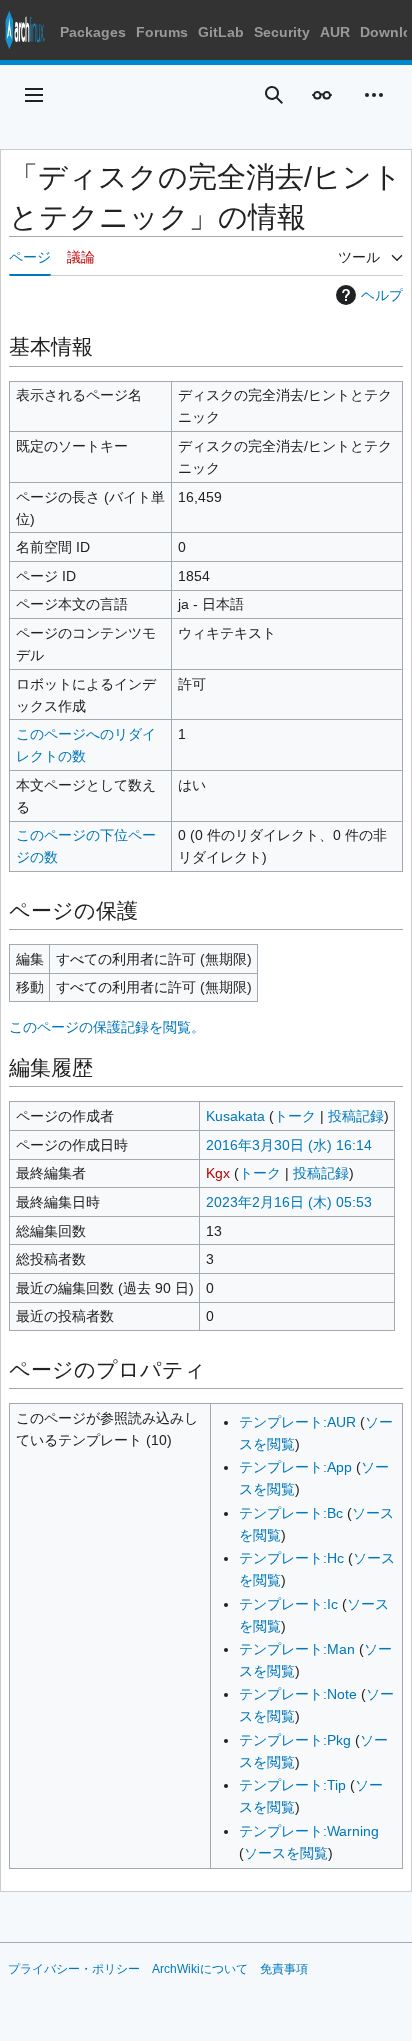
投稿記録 (356, 1116)
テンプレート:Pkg (295, 1740)
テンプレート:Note (298, 1694)
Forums (162, 32)
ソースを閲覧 (286, 1853)
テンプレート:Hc (291, 1558)
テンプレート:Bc (291, 1513)
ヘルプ (382, 295)
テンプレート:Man (297, 1649)
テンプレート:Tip (292, 1785)
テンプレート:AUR (297, 1422)
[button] (34, 95)
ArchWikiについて (200, 1969)
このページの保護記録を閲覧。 (107, 1027)
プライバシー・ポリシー (74, 1969)
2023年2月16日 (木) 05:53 (289, 1202)
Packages (93, 32)
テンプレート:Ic (288, 1604)
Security (282, 32)
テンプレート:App (295, 1467)
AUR (335, 32)
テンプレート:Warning (309, 1831)
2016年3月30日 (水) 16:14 (289, 1145)
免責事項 (284, 1969)
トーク (295, 1116)
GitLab (221, 32)
